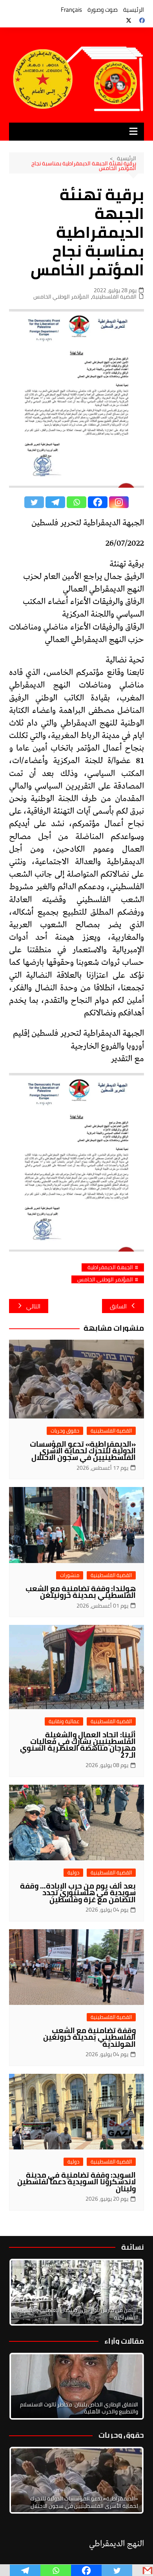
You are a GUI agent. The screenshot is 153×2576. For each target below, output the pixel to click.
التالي (33, 1306)
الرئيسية (134, 10)
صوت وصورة (103, 10)
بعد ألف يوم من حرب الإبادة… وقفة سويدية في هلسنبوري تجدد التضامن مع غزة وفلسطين (78, 1892)
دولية (73, 1873)
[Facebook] (98, 502)
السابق (118, 1306)
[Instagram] (119, 502)
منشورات (70, 1575)
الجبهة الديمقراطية (110, 1267)
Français (71, 10)
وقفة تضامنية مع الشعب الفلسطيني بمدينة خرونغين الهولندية (89, 2037)
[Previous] (25, 2386)
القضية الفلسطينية (114, 297)
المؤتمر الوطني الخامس (61, 297)
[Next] (127, 2292)
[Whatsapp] (76, 502)
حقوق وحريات (65, 1431)
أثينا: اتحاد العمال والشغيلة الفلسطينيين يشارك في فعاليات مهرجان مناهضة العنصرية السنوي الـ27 (78, 1745)
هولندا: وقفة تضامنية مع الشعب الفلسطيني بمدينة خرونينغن (81, 1592)
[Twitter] (34, 502)
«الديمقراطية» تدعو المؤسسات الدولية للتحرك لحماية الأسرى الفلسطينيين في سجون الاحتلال (83, 1451)
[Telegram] (55, 502)
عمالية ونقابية (64, 1721)
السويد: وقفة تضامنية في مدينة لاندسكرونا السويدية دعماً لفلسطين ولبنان (76, 2182)
